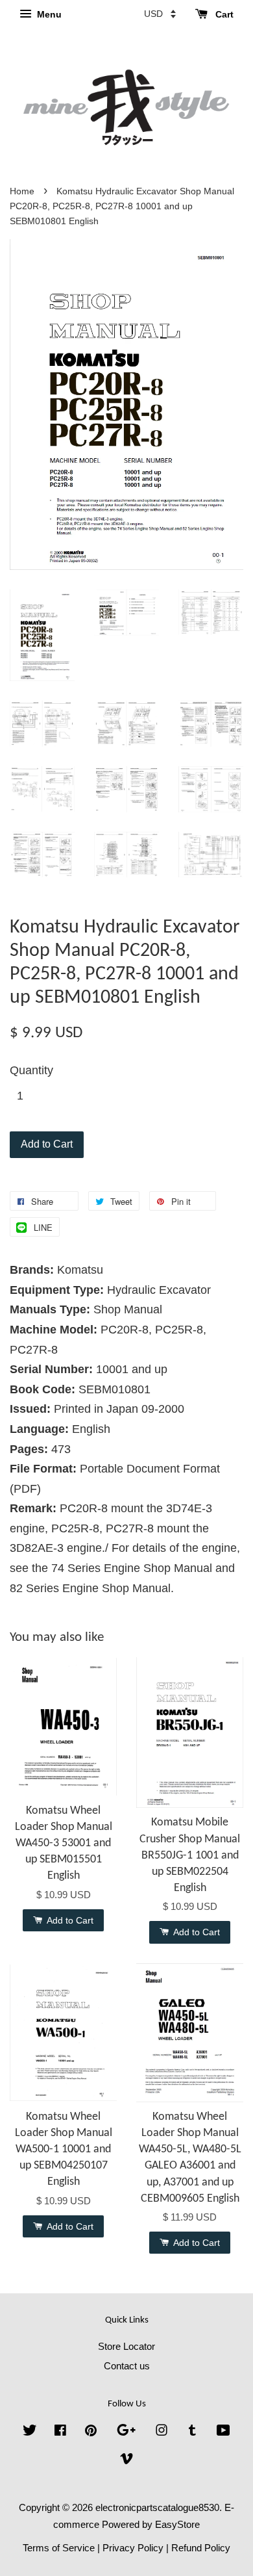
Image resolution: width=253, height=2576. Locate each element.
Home (22, 191)
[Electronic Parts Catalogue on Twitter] (30, 2432)
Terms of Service (59, 2548)
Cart (223, 14)
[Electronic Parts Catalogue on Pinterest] (91, 2432)
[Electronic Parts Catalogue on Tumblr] (192, 2432)
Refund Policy (201, 2548)
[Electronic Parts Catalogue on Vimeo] (126, 2461)
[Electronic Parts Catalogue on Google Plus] (126, 2432)
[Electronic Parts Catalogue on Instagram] (162, 2432)
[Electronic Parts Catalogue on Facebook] (60, 2432)
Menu (48, 14)
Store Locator (126, 2346)
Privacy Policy (133, 2548)
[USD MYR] (160, 14)
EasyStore (177, 2524)
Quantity (31, 1070)
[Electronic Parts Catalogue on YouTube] (223, 2432)
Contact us (127, 2366)
